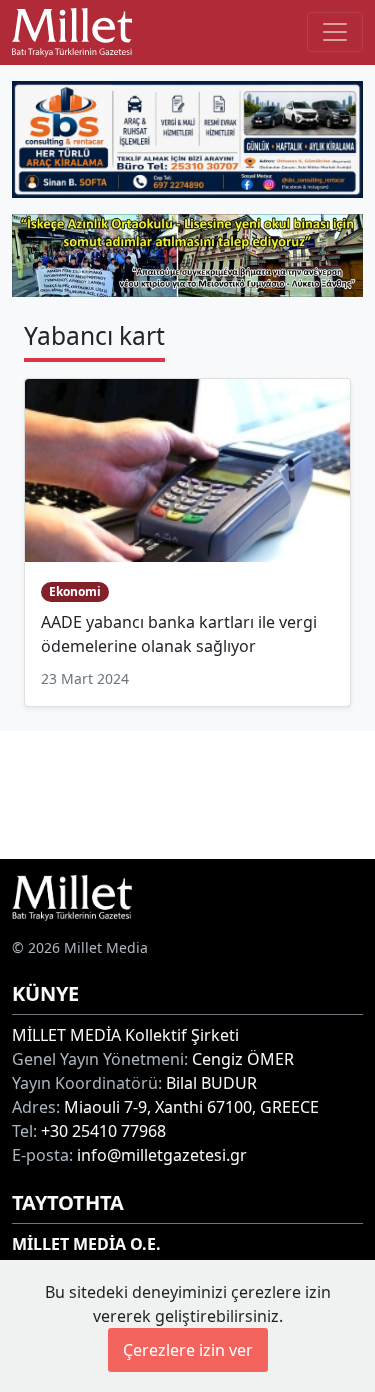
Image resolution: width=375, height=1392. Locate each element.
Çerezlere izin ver (188, 1350)
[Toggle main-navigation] (335, 32)
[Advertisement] (187, 792)
